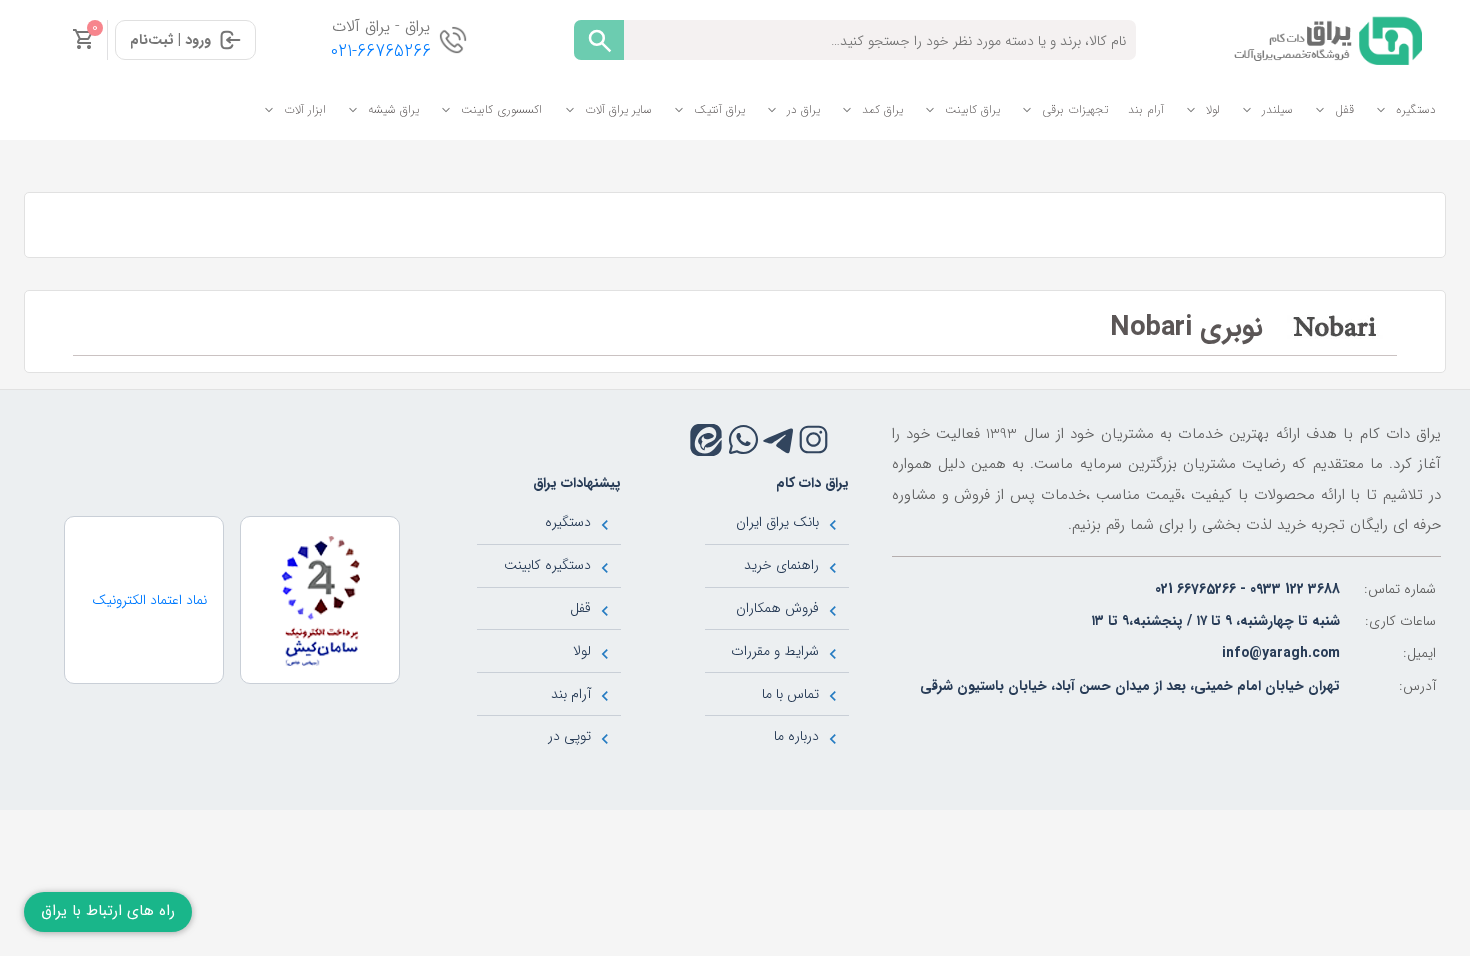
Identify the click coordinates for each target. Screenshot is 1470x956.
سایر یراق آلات (618, 109)
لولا (1213, 109)
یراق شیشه (393, 109)
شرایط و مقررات (775, 651)
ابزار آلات (305, 109)
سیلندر (1277, 109)
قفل (1344, 109)
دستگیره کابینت (547, 565)
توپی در (569, 736)
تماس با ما (790, 694)
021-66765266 (381, 51)
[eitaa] (706, 440)
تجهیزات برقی (1075, 109)
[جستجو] (599, 40)
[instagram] (813, 439)
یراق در (803, 109)
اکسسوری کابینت (501, 109)
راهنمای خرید (781, 565)
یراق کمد (882, 109)
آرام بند (1146, 109)
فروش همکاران (777, 608)
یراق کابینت (972, 109)
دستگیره (1416, 109)
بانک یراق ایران (777, 522)
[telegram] (778, 439)
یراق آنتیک (719, 109)
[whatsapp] (743, 439)
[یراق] (1324, 39)
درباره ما (796, 736)
